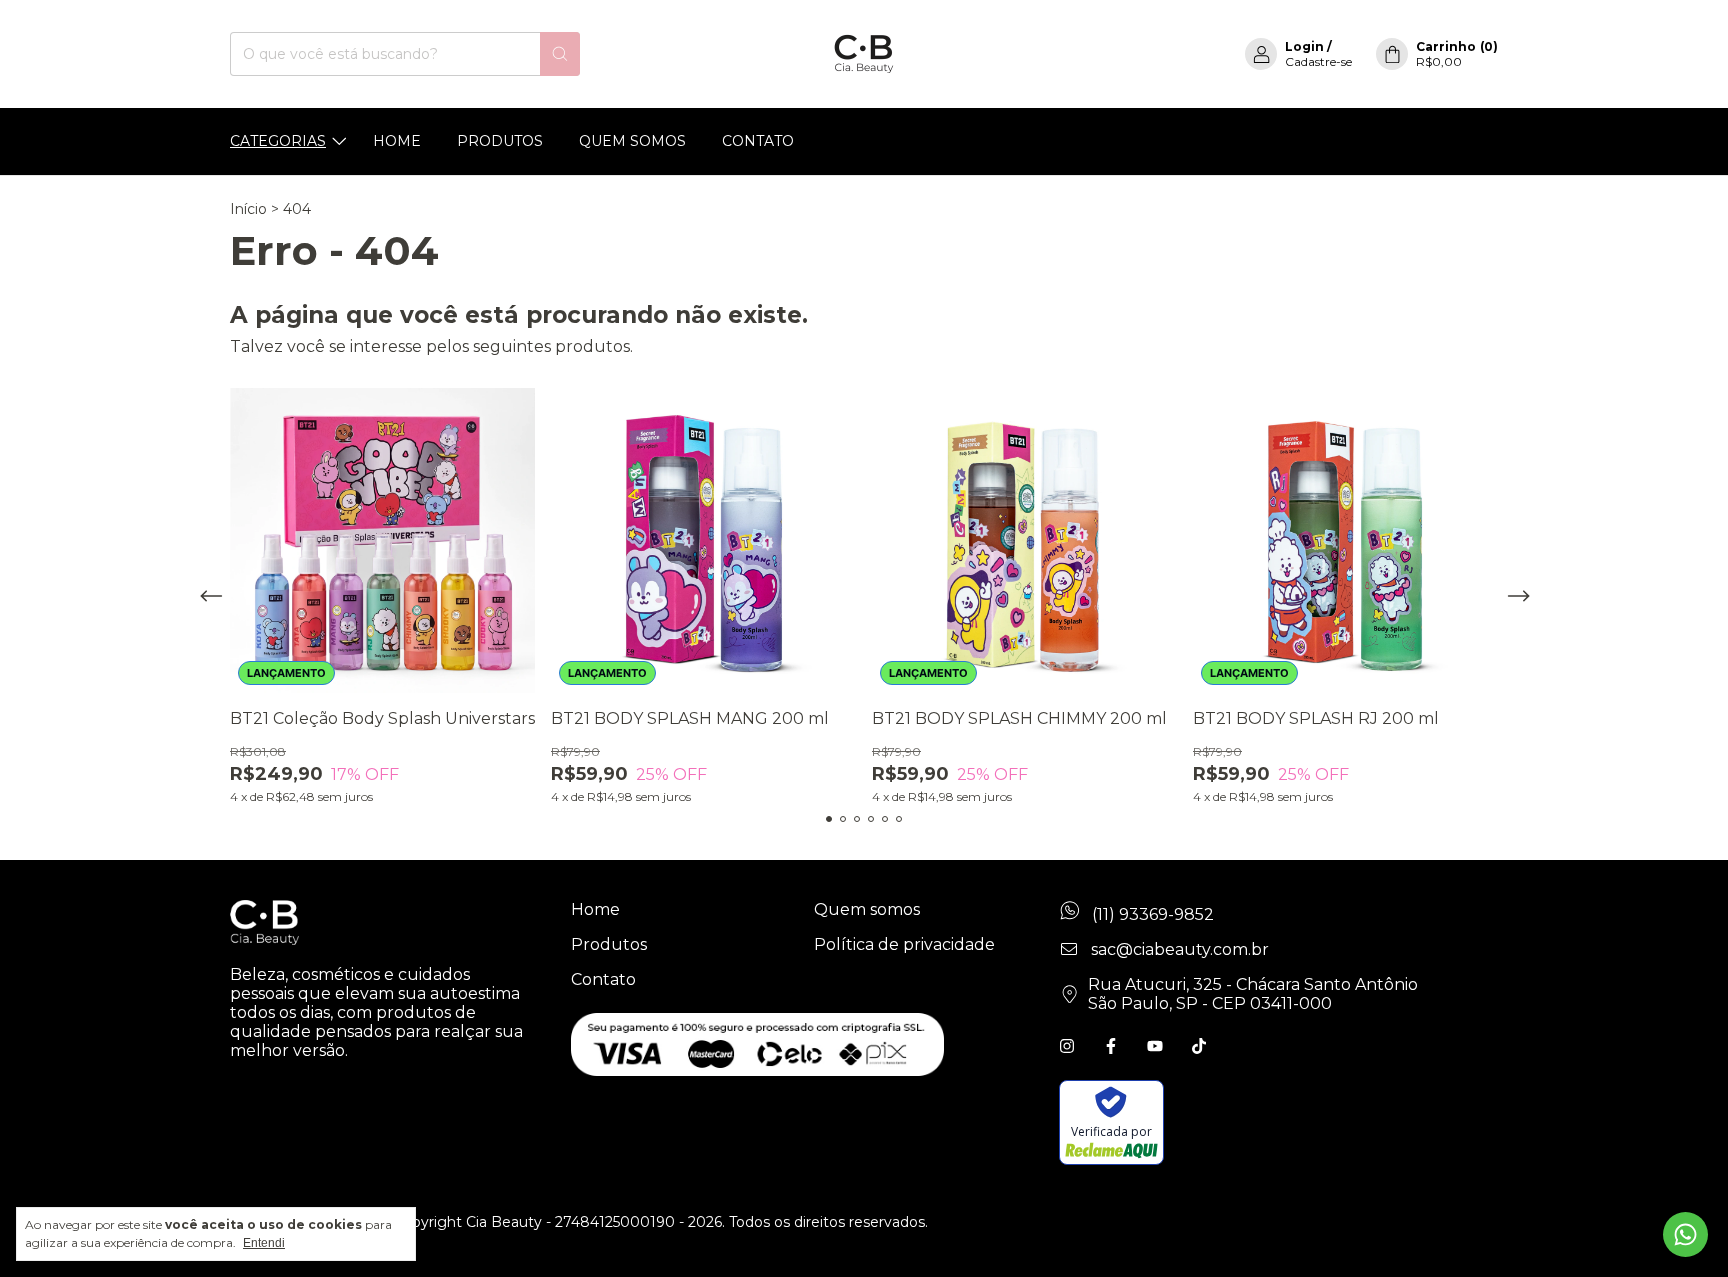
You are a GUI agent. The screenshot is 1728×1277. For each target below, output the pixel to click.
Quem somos (867, 909)
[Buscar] (560, 54)
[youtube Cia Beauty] (1155, 1046)
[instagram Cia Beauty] (1067, 1046)
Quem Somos (632, 141)
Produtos (500, 141)
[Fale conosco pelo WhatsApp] (1685, 1234)
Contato (758, 141)
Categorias (278, 141)
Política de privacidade (904, 944)
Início (248, 209)
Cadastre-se (1318, 61)
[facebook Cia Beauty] (1111, 1046)
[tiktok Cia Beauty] (1199, 1046)
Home (397, 141)
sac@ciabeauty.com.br (1180, 949)
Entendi (264, 1243)
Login (1304, 46)
